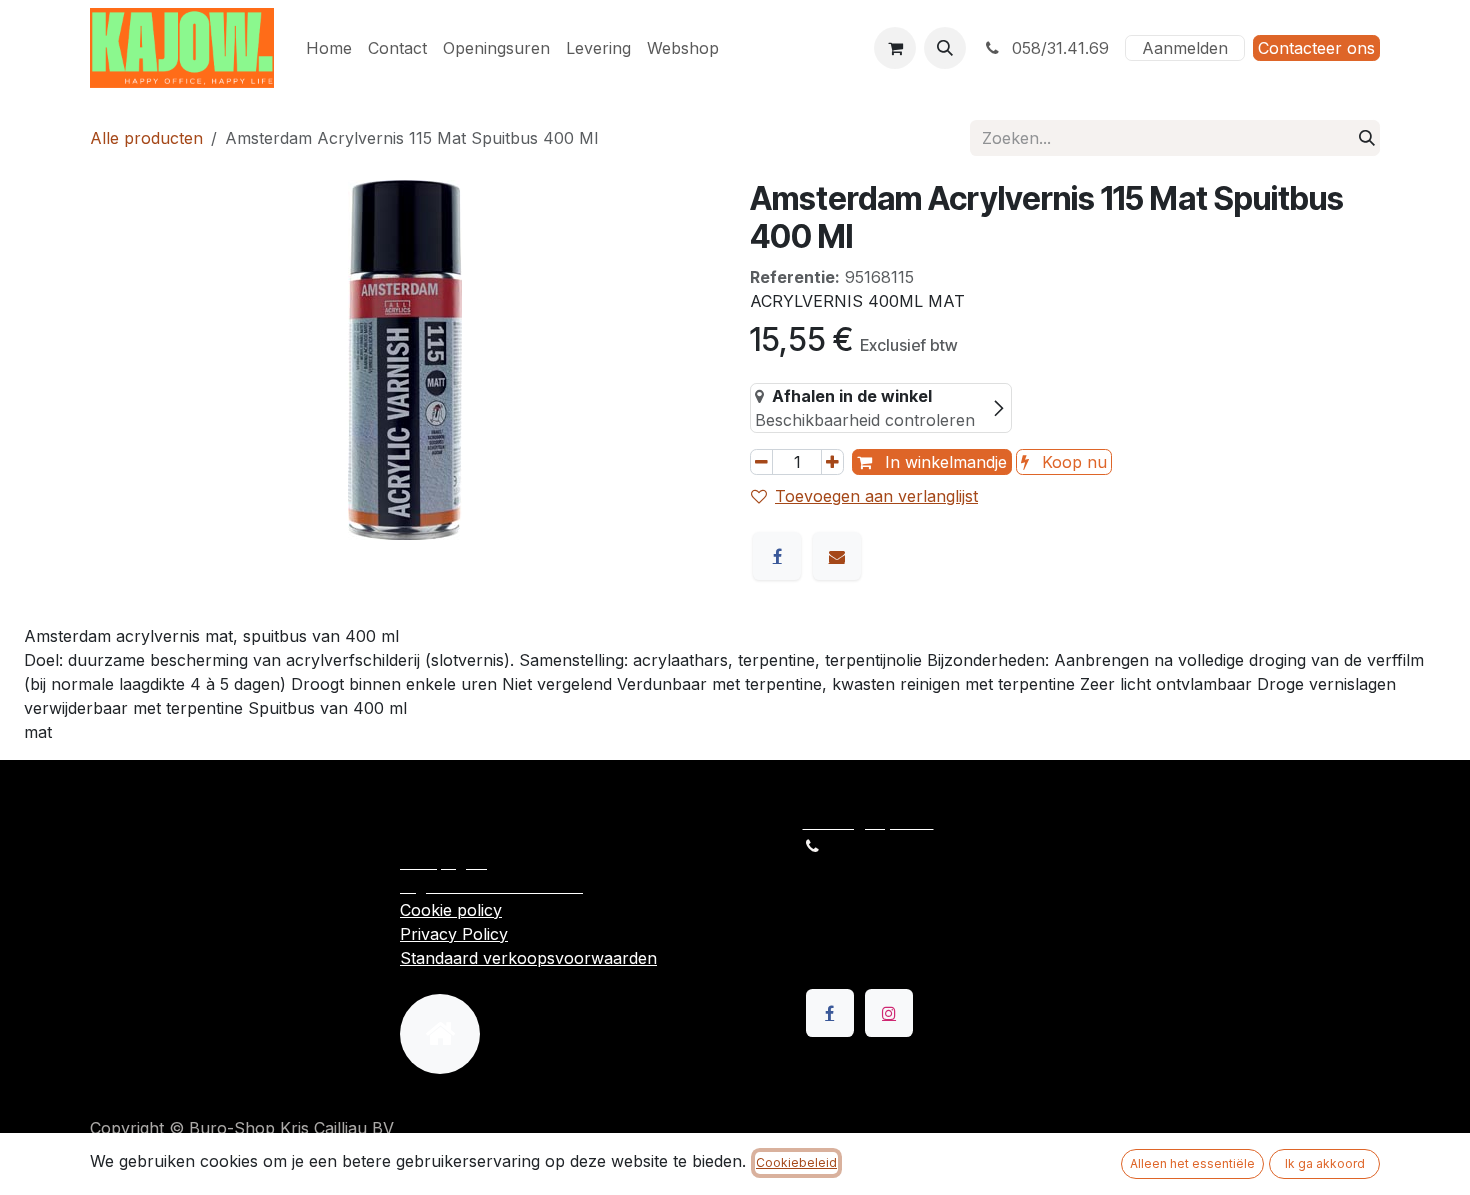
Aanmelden (1185, 48)
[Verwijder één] (761, 462)
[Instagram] (889, 1013)
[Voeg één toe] (832, 462)
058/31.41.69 (1058, 48)
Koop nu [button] (1072, 462)
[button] (945, 48)
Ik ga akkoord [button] (1325, 1163)
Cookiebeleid (796, 1162)
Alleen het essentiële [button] (1192, 1163)
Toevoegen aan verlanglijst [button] (876, 496)
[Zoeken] (1367, 138)
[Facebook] (777, 556)
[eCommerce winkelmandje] (895, 48)
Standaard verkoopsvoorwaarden (528, 958)
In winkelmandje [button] (943, 462)
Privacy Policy (454, 934)
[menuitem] (329, 48)
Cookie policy (451, 910)
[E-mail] (837, 556)
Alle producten (146, 138)
